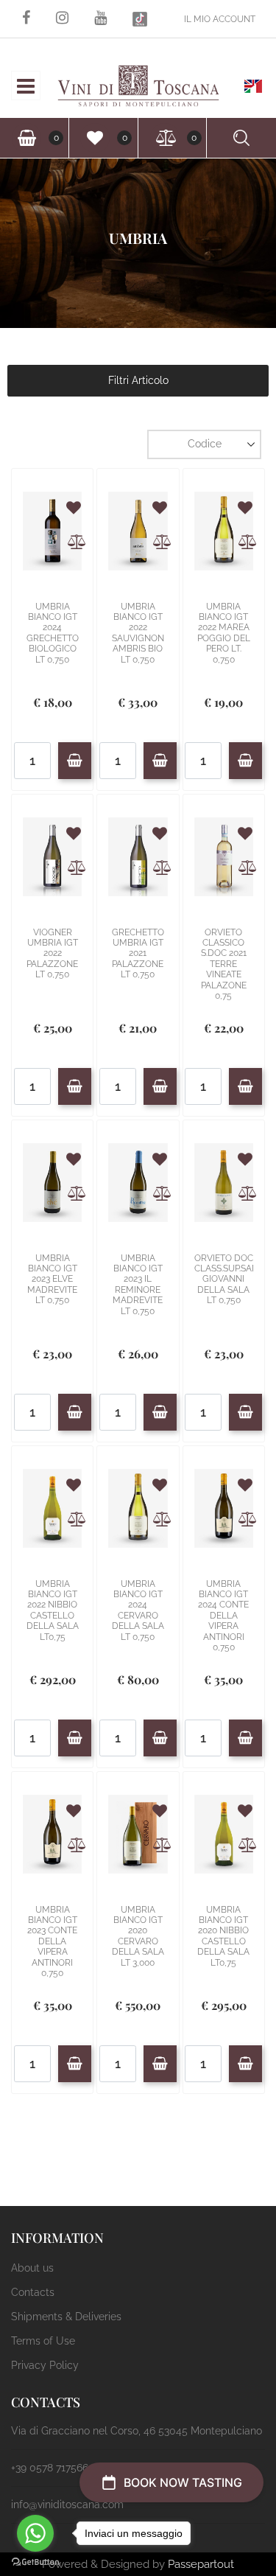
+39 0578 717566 (50, 2468)
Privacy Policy (45, 2365)
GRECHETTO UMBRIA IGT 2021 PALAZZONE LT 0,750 (138, 954)
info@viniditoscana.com (67, 2505)
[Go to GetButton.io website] (35, 2561)
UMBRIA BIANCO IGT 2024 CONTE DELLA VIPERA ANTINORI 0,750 (223, 1616)
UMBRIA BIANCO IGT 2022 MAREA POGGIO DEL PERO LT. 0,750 (224, 633)
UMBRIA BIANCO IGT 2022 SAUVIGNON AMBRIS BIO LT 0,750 (138, 633)
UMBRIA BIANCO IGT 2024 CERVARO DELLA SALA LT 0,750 (138, 1610)
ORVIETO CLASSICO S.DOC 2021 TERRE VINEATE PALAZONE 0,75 (224, 964)
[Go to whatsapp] (35, 2533)
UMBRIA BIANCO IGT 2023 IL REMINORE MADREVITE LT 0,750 (138, 1285)
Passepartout (201, 2564)
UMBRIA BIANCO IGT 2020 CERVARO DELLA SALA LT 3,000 (138, 1936)
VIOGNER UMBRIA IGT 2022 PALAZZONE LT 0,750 (52, 954)
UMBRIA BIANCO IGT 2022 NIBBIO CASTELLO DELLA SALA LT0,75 (53, 1610)
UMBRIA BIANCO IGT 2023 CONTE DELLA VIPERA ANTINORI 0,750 (52, 1941)
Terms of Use (43, 2341)
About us (32, 2268)
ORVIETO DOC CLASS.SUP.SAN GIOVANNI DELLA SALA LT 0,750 (224, 1280)
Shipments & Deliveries (66, 2317)
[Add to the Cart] (75, 761)
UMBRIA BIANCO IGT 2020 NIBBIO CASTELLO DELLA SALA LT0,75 (223, 1936)
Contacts (33, 2292)
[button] (20, 47)
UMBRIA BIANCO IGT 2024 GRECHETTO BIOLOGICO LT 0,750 (53, 633)
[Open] (26, 90)
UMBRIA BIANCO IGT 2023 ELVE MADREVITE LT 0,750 (52, 1280)
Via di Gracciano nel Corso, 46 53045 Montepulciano (137, 2431)
